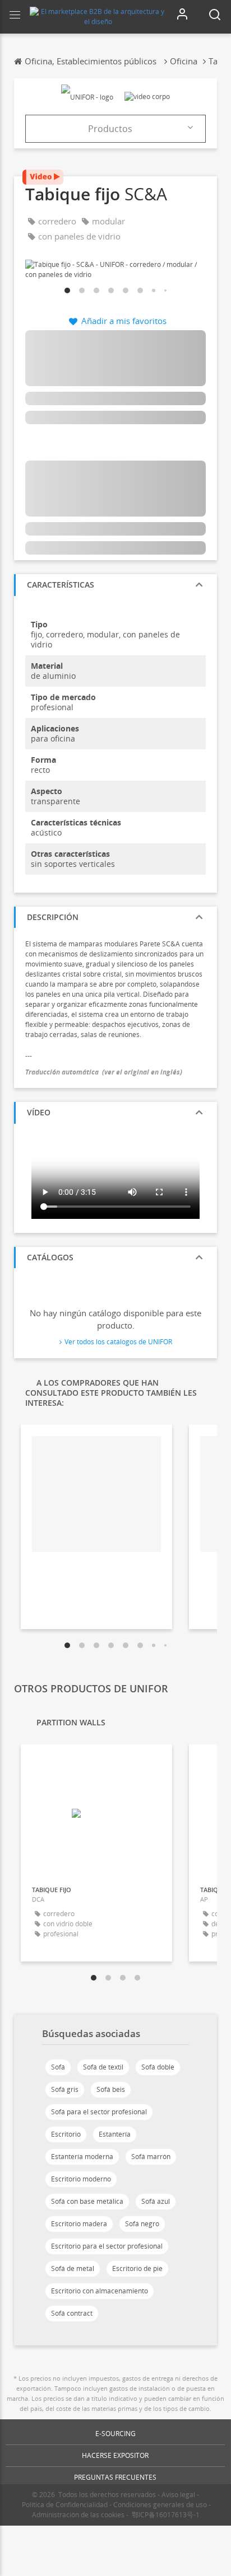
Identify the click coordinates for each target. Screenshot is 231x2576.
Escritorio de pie (137, 2268)
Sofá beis (111, 2089)
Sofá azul (156, 2201)
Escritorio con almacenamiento (100, 2291)
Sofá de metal (73, 2268)
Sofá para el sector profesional (99, 2112)
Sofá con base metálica (87, 2201)
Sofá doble (158, 2067)
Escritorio (66, 2134)
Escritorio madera (79, 2224)
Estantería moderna (82, 2157)
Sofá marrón (151, 2157)
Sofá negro (142, 2224)
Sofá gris (65, 2089)
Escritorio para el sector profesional (107, 2246)
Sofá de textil (103, 2067)
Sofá (58, 2067)
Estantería (115, 2134)
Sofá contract (72, 2313)
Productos (110, 129)
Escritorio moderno (81, 2179)
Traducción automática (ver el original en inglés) (104, 1072)
